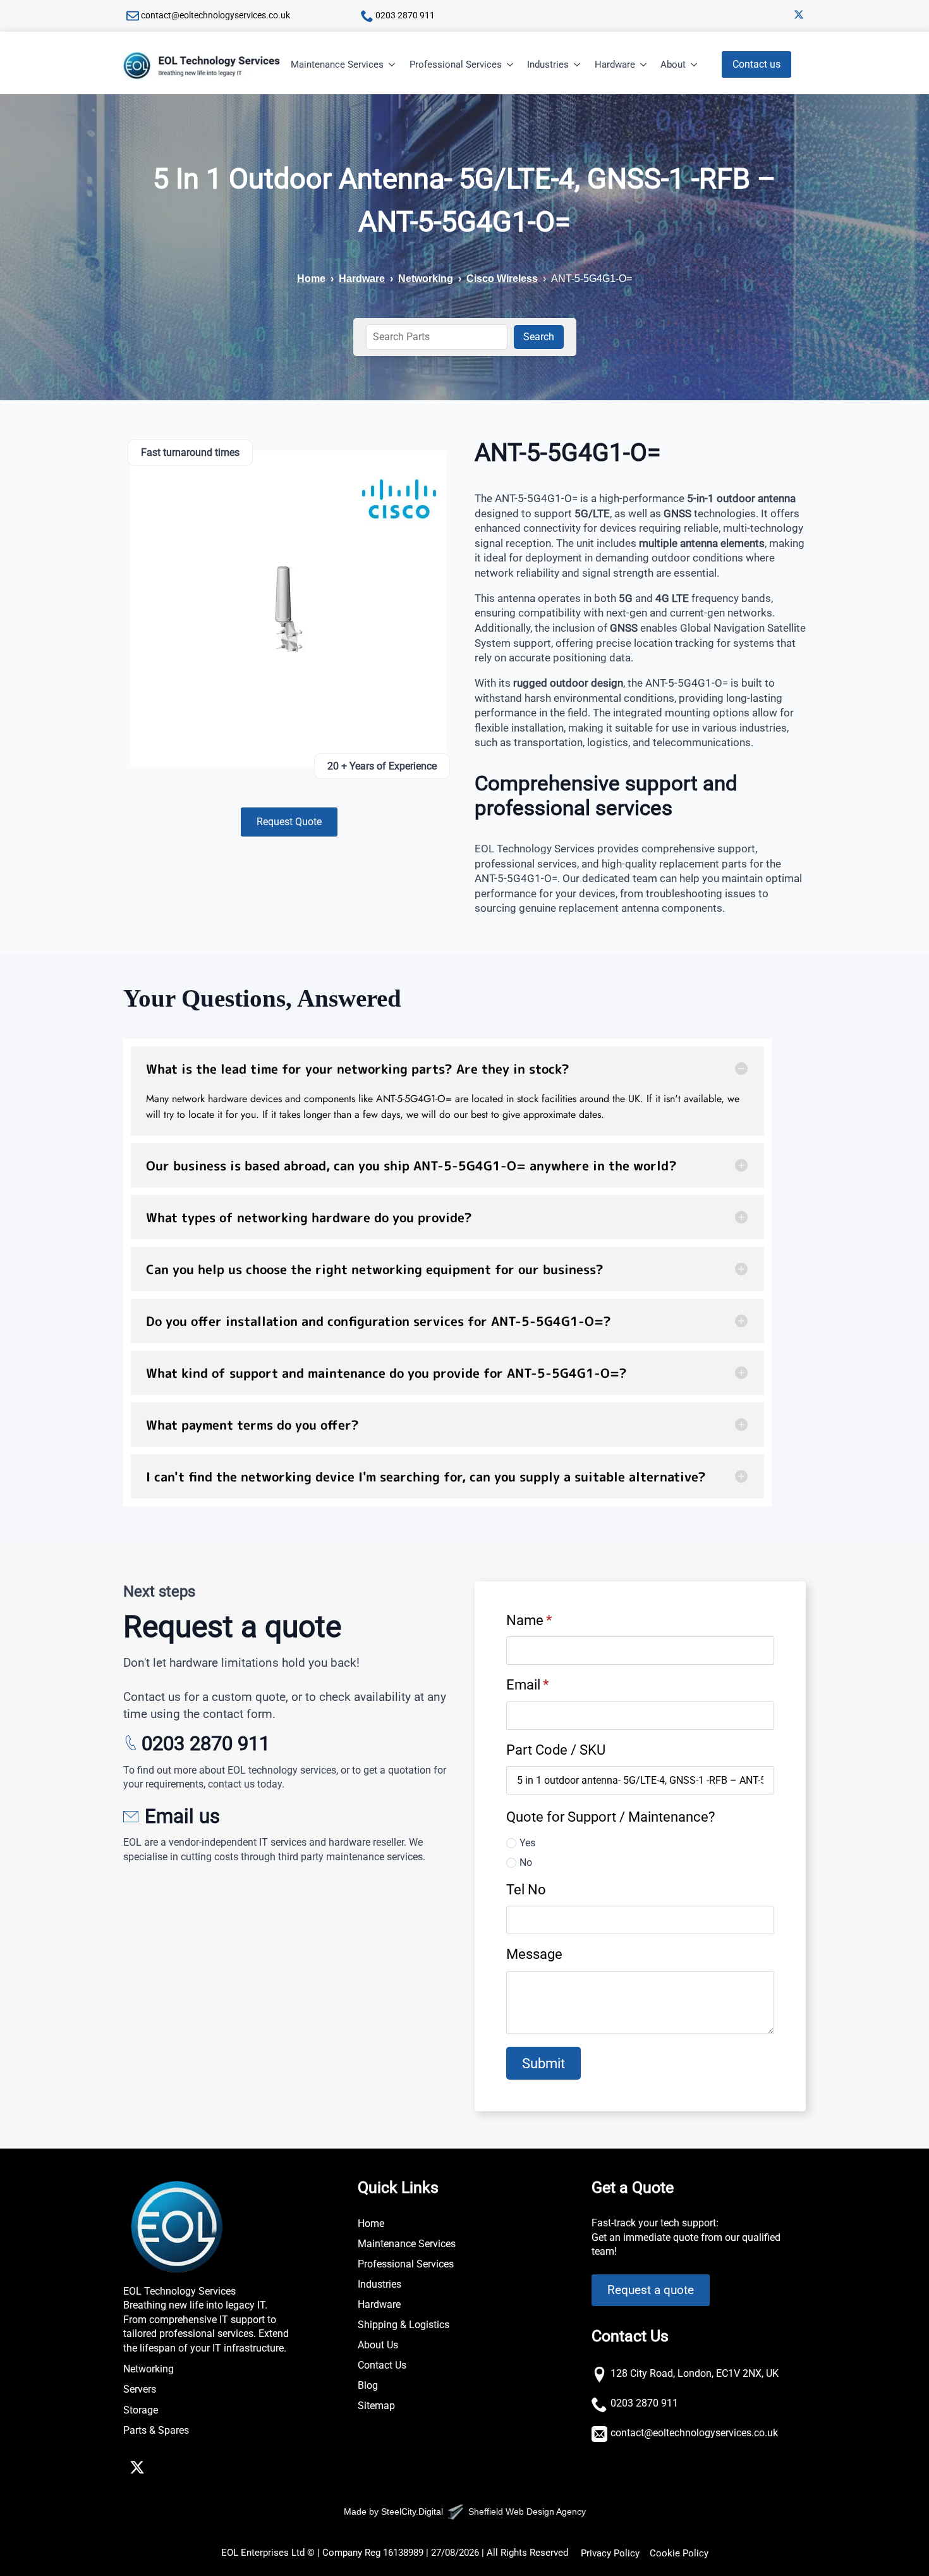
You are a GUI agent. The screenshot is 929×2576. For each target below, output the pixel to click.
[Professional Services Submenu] (511, 65)
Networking (426, 279)
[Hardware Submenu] (644, 65)
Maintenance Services (337, 64)
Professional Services (456, 64)
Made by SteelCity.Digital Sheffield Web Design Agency (465, 2512)
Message (534, 1954)
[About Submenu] (695, 65)
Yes (527, 1843)
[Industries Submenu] (578, 65)
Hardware (615, 64)
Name (529, 1620)
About (673, 64)
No (526, 1862)
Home (311, 279)
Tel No (526, 1889)
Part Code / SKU (556, 1750)
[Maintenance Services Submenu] (392, 65)
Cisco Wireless (502, 279)
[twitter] (799, 15)
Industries (548, 64)
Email (527, 1684)
